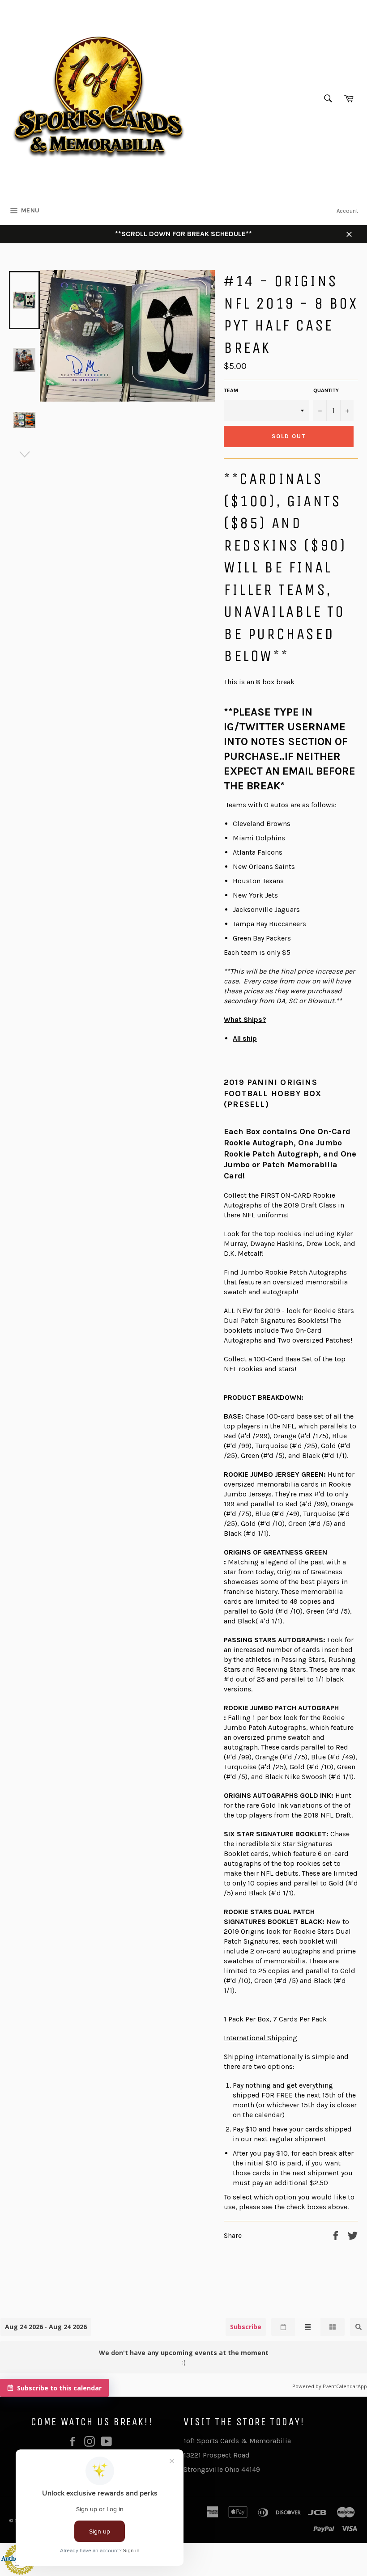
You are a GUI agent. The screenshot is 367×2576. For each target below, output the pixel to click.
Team (231, 390)
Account (347, 211)
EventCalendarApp (345, 2386)
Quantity (326, 390)
